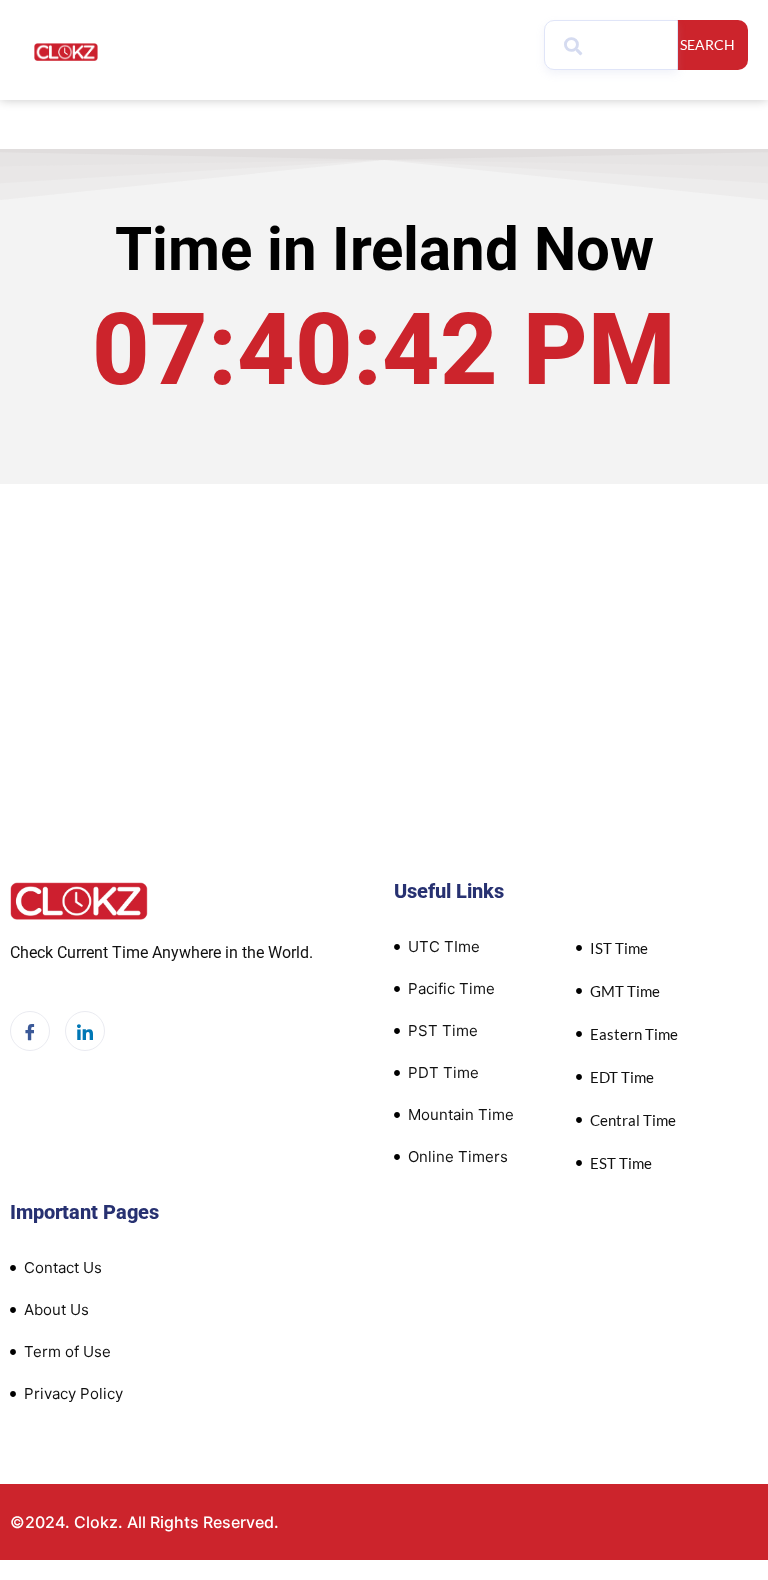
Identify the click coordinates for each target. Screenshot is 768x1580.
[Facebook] (30, 1031)
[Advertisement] (384, 634)
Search (707, 44)
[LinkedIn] (85, 1031)
